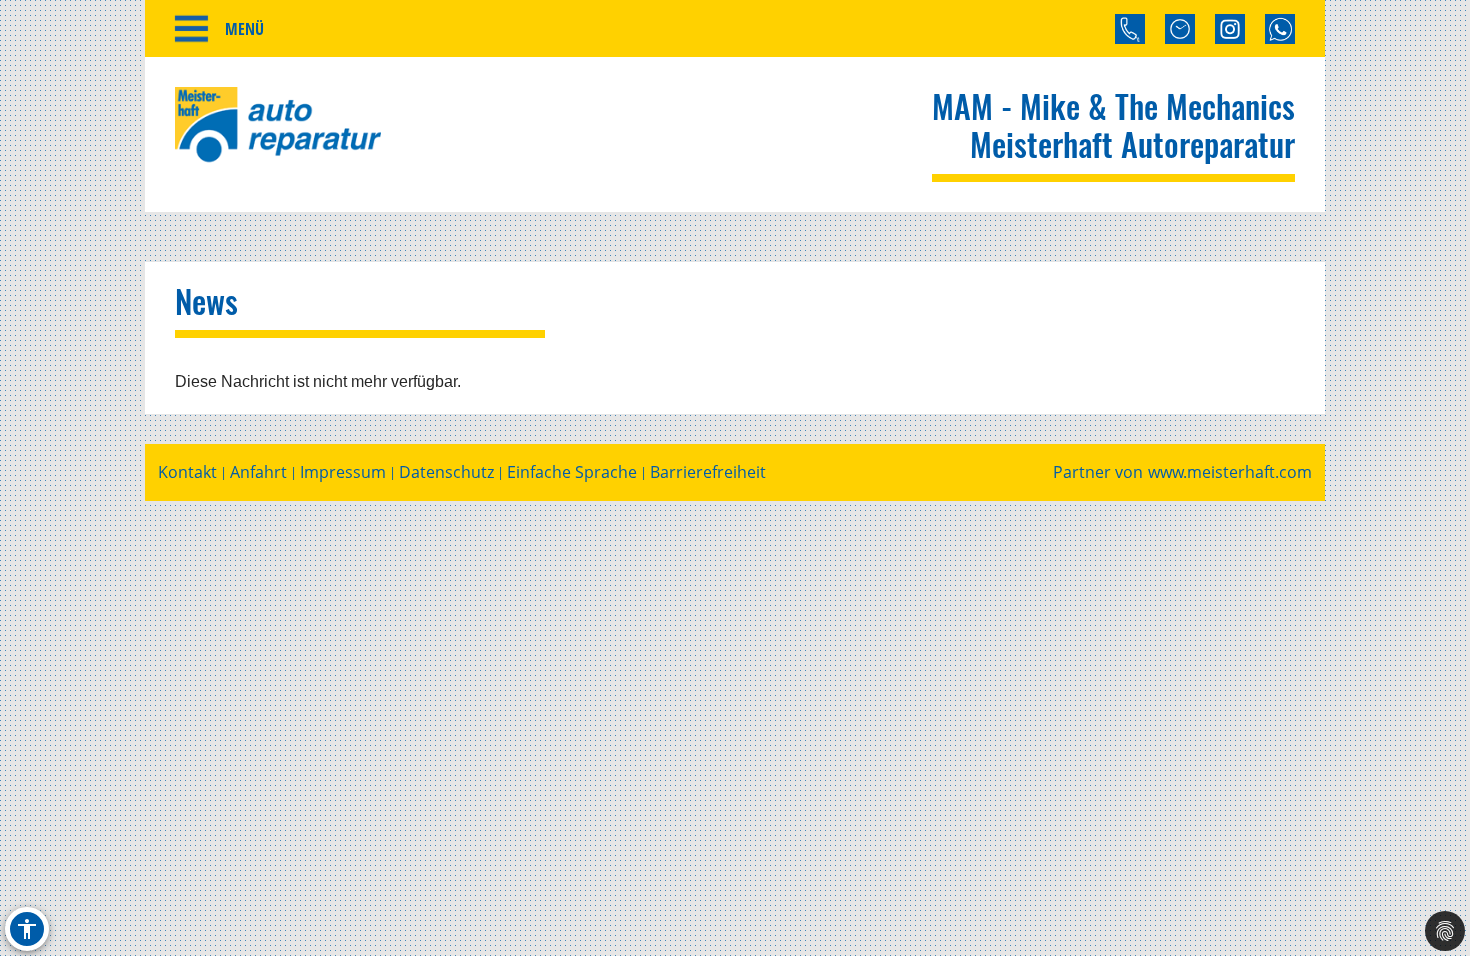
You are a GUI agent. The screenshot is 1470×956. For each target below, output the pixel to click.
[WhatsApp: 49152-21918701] (1280, 29)
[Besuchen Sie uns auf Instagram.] (1230, 29)
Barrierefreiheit (708, 472)
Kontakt (187, 472)
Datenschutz (446, 472)
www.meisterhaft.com (1230, 472)
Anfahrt (258, 472)
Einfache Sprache (572, 472)
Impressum (343, 472)
